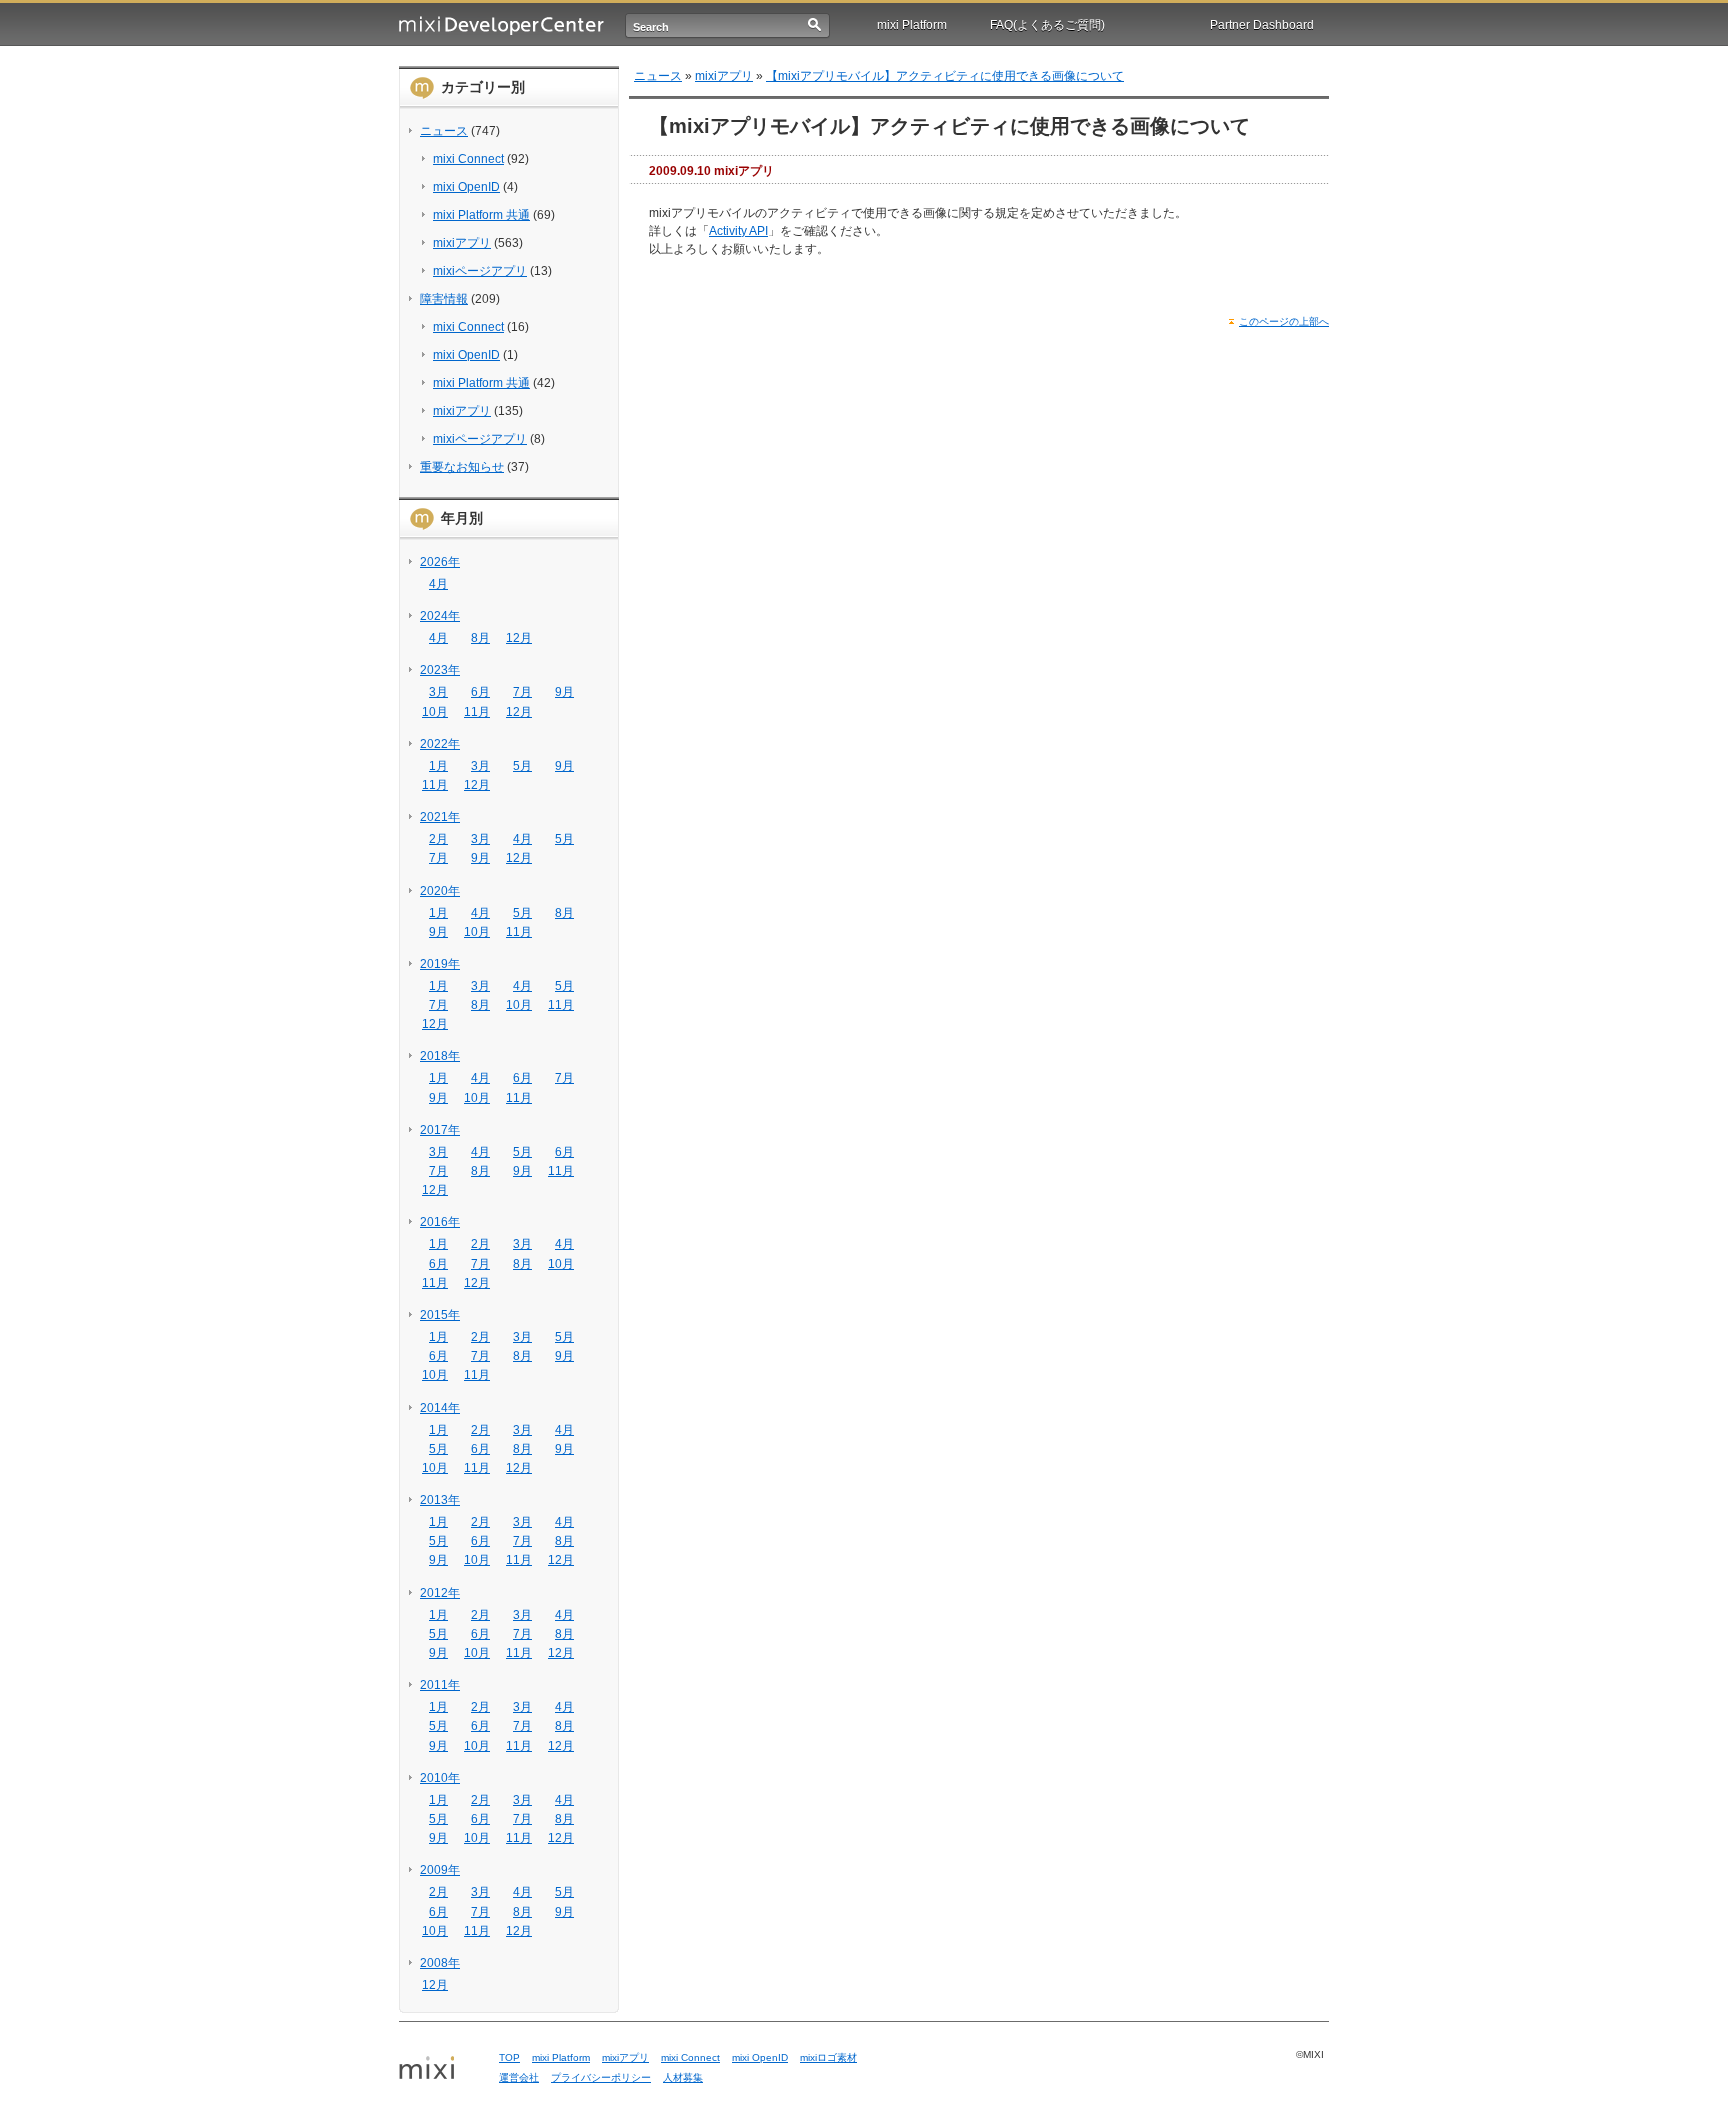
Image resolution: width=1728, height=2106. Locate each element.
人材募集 (683, 2077)
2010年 (440, 1778)
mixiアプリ (462, 243)
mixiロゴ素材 (828, 2057)
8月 (480, 638)
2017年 (440, 1130)
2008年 (440, 1963)
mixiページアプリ (480, 271)
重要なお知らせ (462, 467)
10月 (435, 712)
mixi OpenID (466, 187)
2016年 (440, 1222)
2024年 (440, 616)
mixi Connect (468, 159)
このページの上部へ (1284, 321)
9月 (564, 692)
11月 (477, 712)
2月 (438, 839)
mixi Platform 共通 (481, 215)
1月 (438, 766)
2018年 (440, 1056)
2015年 (440, 1315)
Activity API (738, 231)
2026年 (440, 562)
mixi (442, 2069)
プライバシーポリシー (601, 2077)
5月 (522, 766)
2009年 (440, 1870)
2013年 (440, 1500)
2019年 (440, 964)
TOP (509, 2057)
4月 (438, 584)
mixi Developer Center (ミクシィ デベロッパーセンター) (501, 25)
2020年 (440, 891)
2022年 (440, 744)
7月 (522, 692)
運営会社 (519, 2077)
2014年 (440, 1408)
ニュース (444, 131)
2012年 (440, 1593)
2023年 (440, 670)
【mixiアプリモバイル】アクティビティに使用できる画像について (945, 76)
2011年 (440, 1685)
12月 (519, 638)
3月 (438, 692)
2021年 (440, 817)
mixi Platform (912, 25)
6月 (480, 692)
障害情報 (444, 299)
